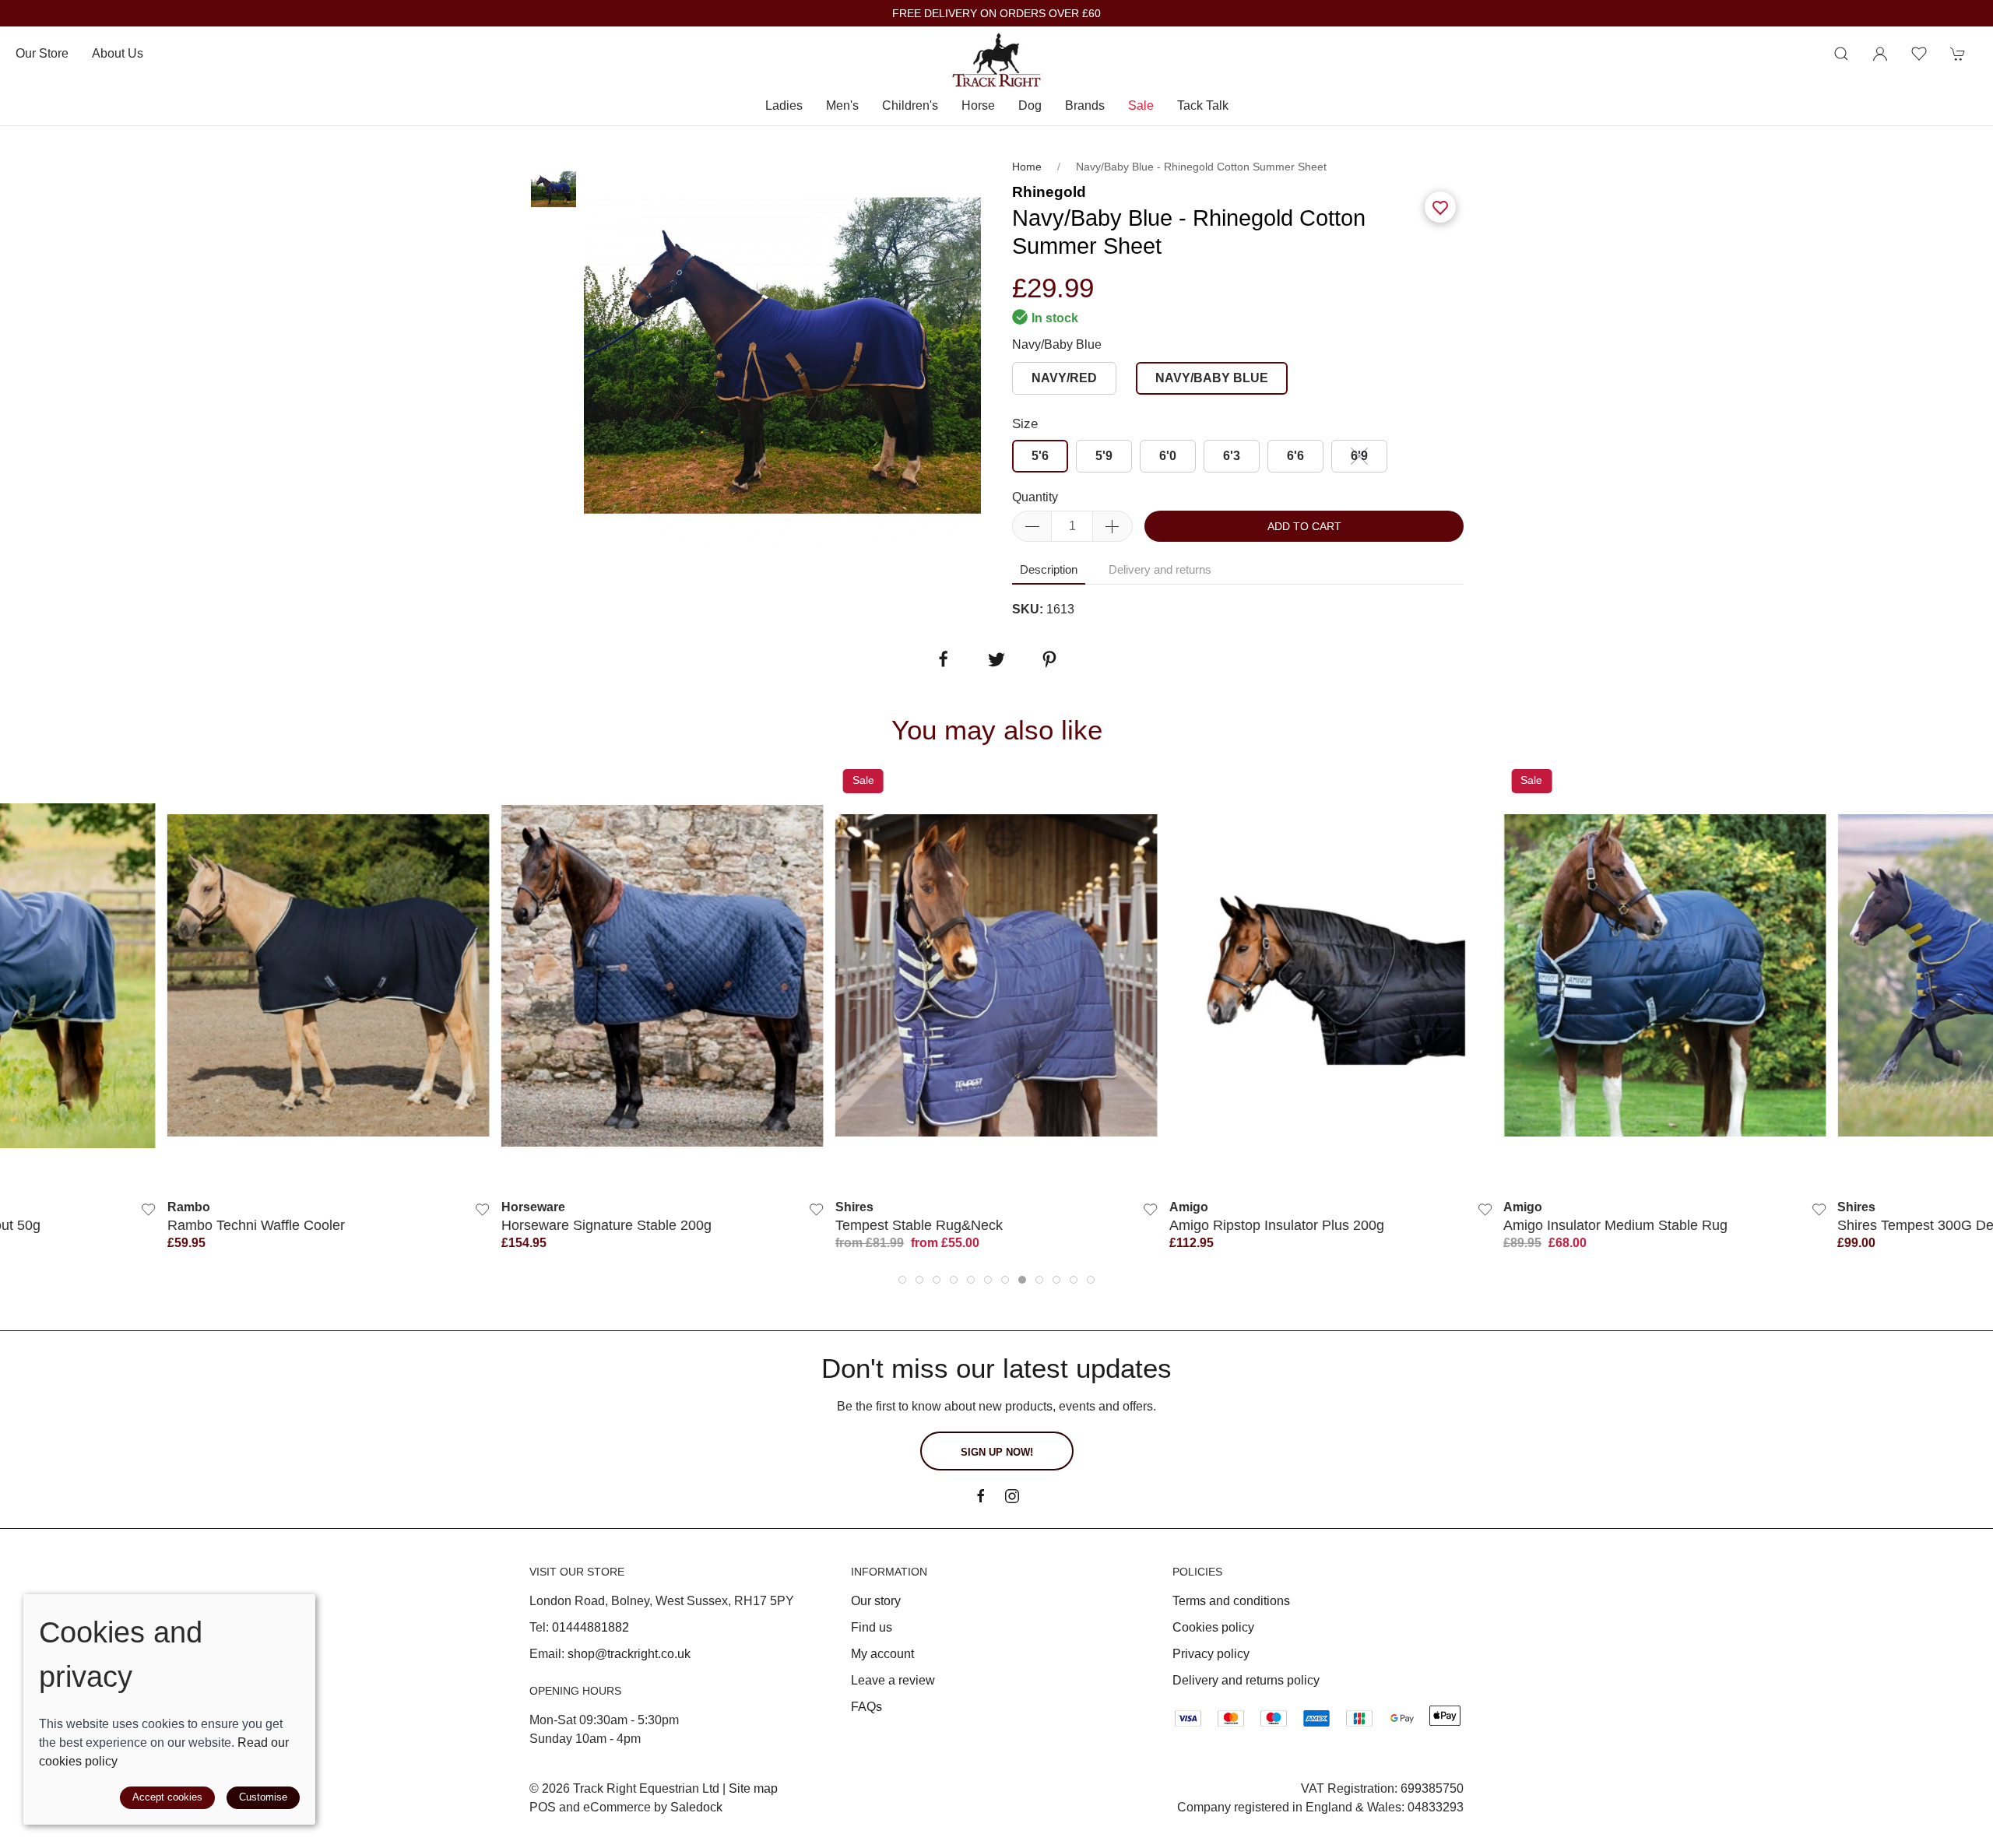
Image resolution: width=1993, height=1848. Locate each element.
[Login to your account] (1880, 54)
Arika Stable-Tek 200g (1906, 1225)
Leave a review (893, 1680)
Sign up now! (997, 1452)
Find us (872, 1627)
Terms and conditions (1231, 1601)
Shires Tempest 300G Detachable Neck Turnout (1652, 1225)
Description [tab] (1049, 569)
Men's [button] (842, 105)
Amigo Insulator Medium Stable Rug (1281, 1225)
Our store (42, 53)
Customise (263, 1797)
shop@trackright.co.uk (629, 1654)
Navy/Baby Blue (1057, 344)
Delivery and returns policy (1246, 1680)
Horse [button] (978, 105)
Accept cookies (167, 1797)
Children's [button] (910, 105)
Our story (876, 1601)
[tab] (902, 1280)
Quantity (1035, 497)
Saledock (696, 1807)
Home (1027, 167)
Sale (1141, 105)
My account (882, 1654)
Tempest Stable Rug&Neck (585, 1225)
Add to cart (1304, 526)
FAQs (866, 1707)
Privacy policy (1211, 1654)
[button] (1841, 54)
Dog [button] (1030, 105)
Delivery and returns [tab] (1160, 569)
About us (118, 53)
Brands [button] (1085, 105)
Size (1025, 424)
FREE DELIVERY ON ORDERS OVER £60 (996, 14)
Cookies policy (1213, 1627)
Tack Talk (1203, 105)
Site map (753, 1788)
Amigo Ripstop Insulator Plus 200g (943, 1225)
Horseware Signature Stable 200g (272, 1225)
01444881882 (591, 1627)
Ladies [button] (784, 105)
